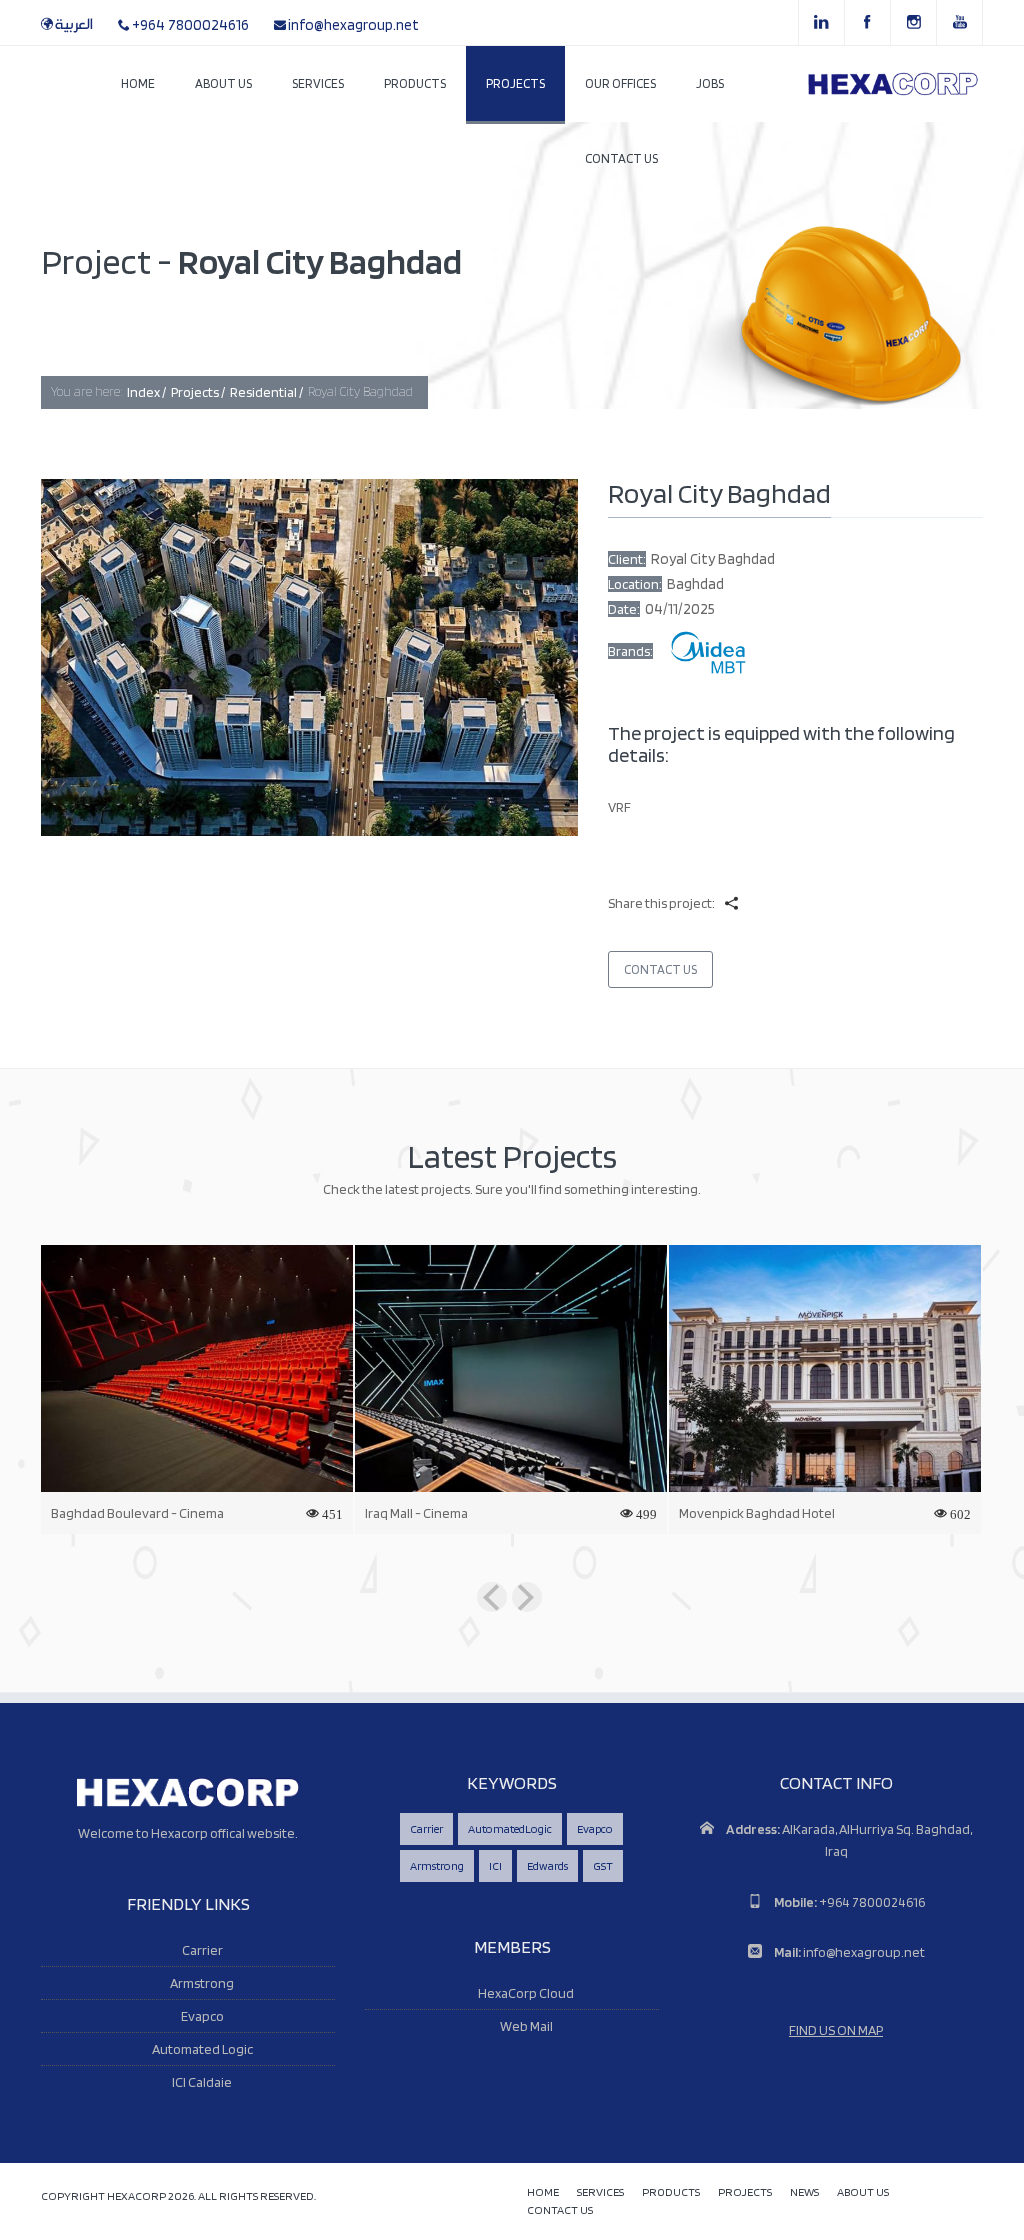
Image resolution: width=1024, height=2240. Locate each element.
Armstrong (202, 1983)
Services (318, 83)
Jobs (710, 83)
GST (603, 1865)
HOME (543, 2192)
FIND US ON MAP (836, 2030)
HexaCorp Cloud (526, 1993)
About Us (223, 83)
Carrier (202, 1950)
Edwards (547, 1865)
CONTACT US (560, 2210)
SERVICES (600, 2192)
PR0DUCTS (671, 2192)
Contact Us (621, 158)
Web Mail (526, 2026)
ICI (495, 1865)
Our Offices (620, 83)
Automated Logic (202, 2049)
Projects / (198, 392)
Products (415, 83)
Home (138, 83)
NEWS (804, 2192)
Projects (515, 83)
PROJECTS (745, 2192)
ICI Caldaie (202, 2082)
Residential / (266, 392)
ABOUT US (863, 2192)
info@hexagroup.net (353, 25)
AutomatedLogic (510, 1828)
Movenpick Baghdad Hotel (757, 1513)
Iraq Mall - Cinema (416, 1513)
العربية (74, 25)
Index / (146, 392)
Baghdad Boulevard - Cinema (137, 1513)
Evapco (202, 2016)
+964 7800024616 (190, 25)
